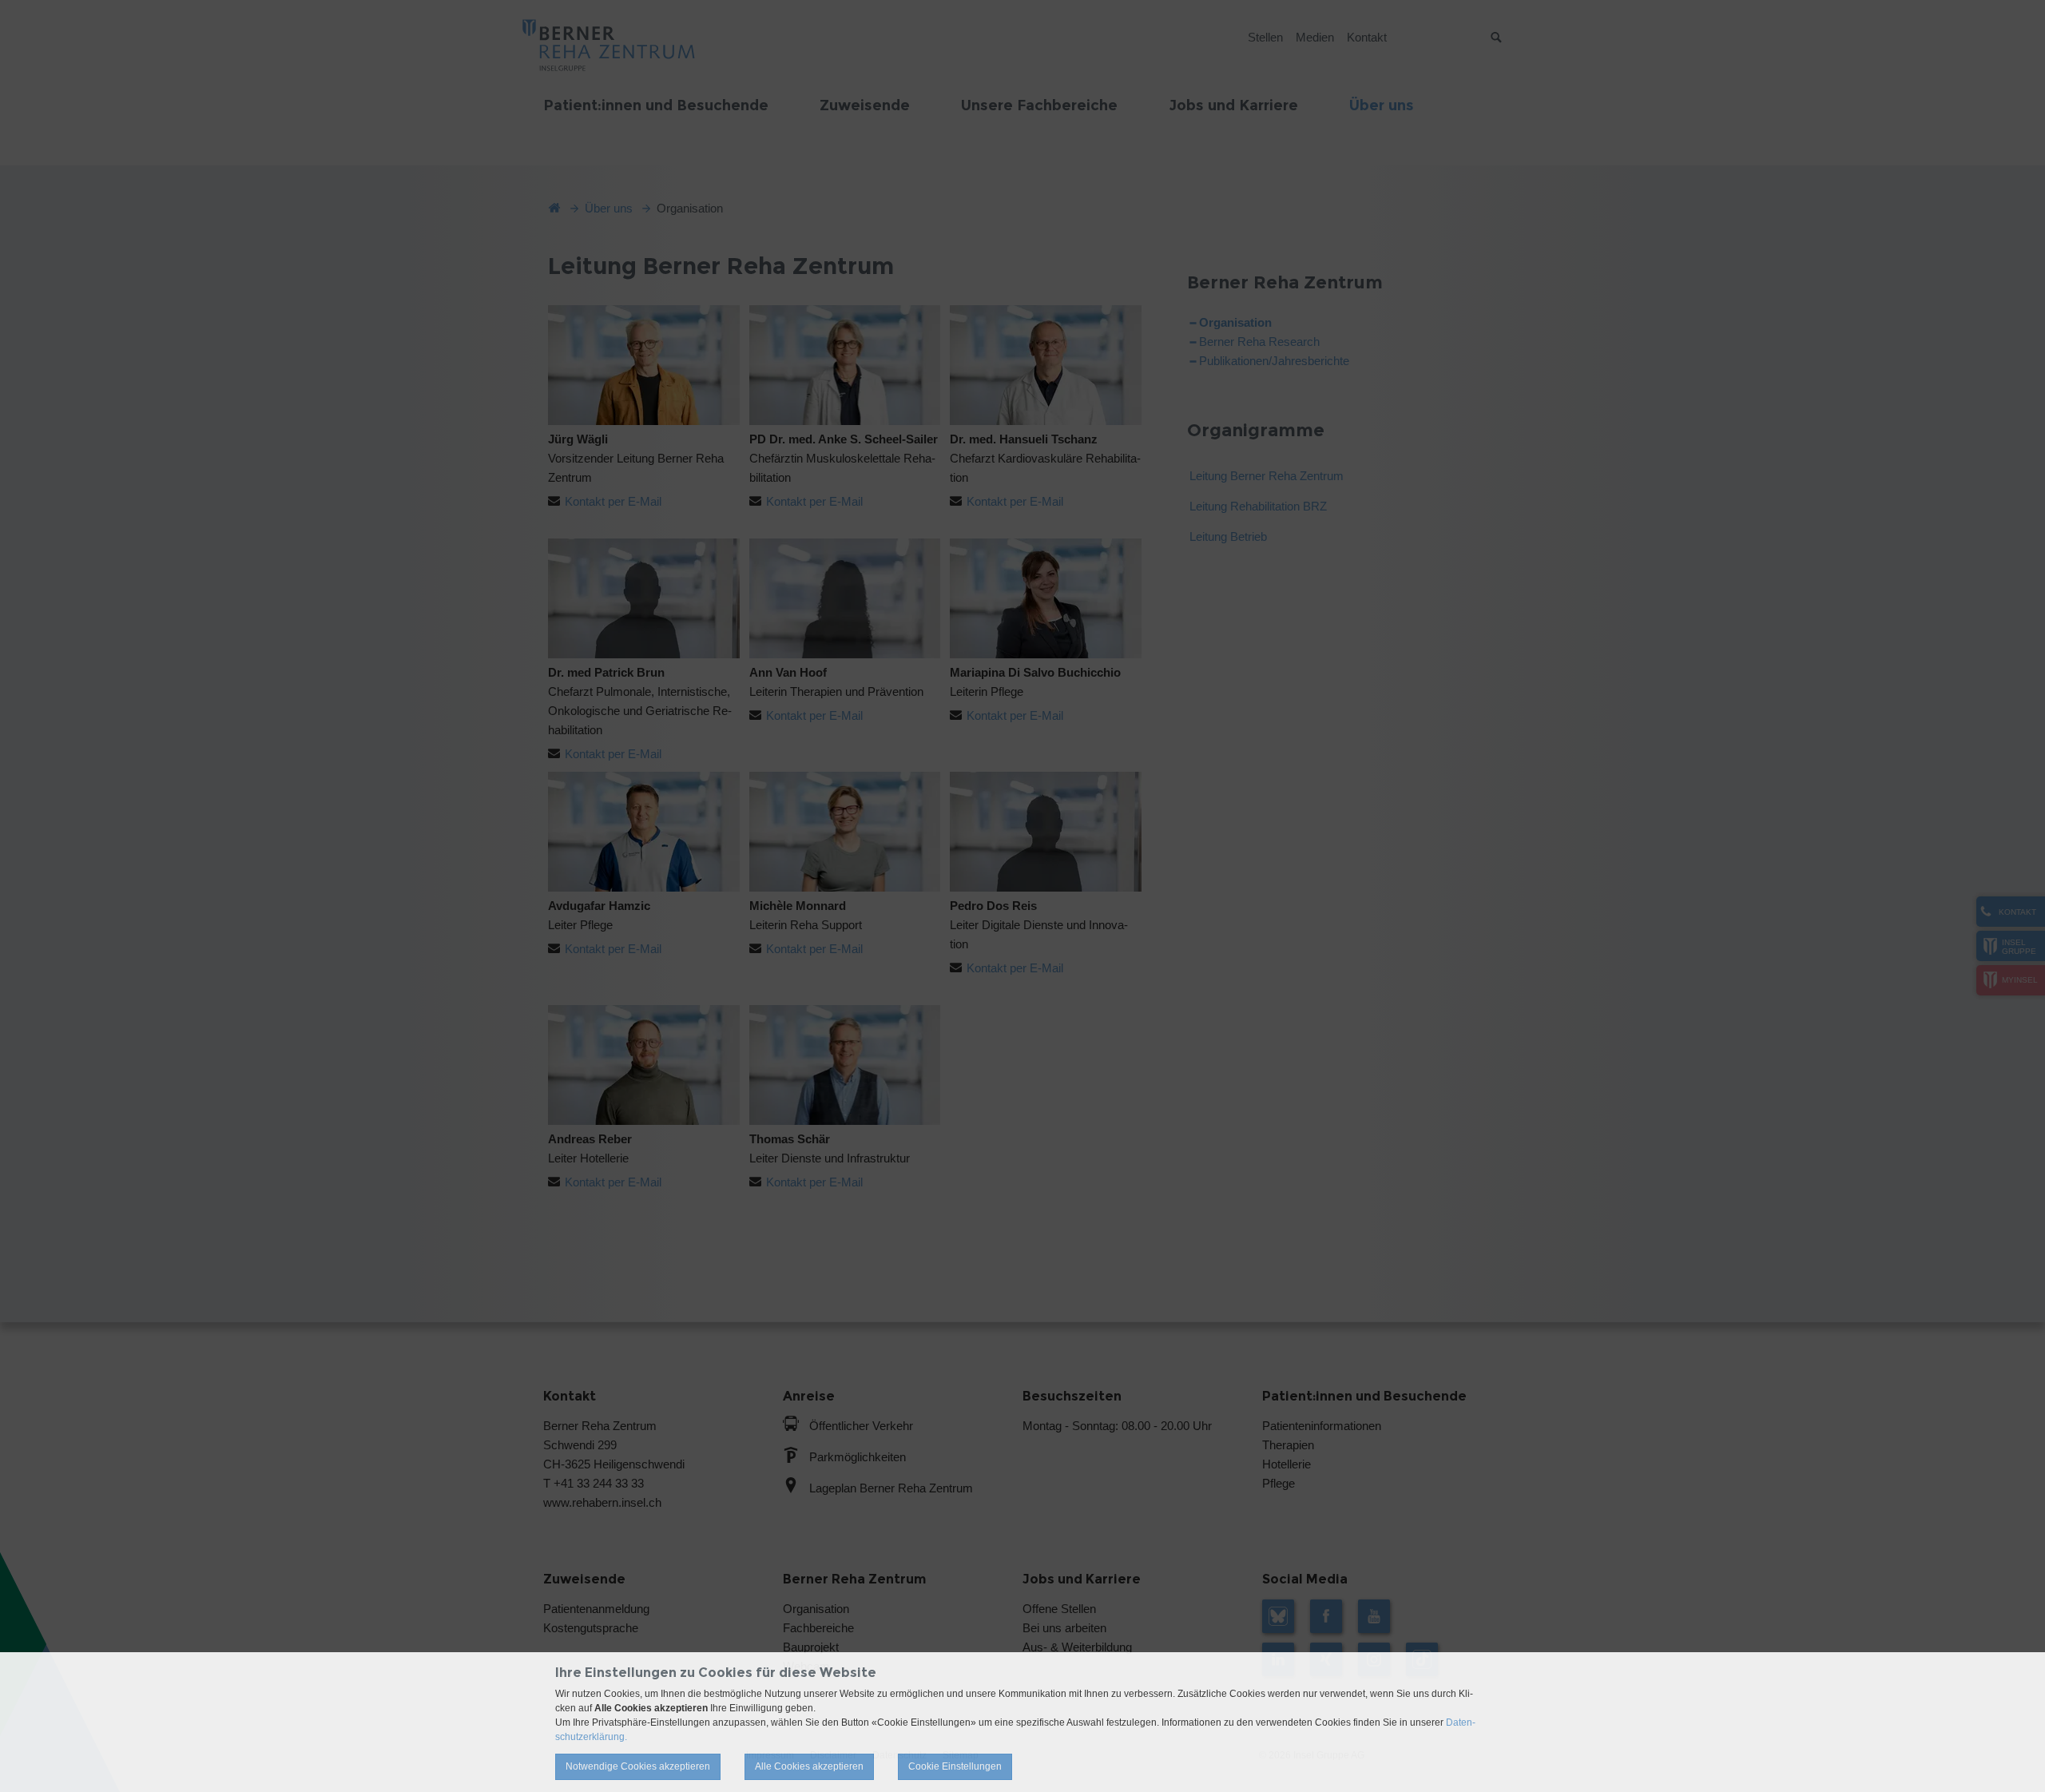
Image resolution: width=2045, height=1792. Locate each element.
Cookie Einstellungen (955, 1766)
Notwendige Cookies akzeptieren (638, 1766)
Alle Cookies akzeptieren (809, 1766)
